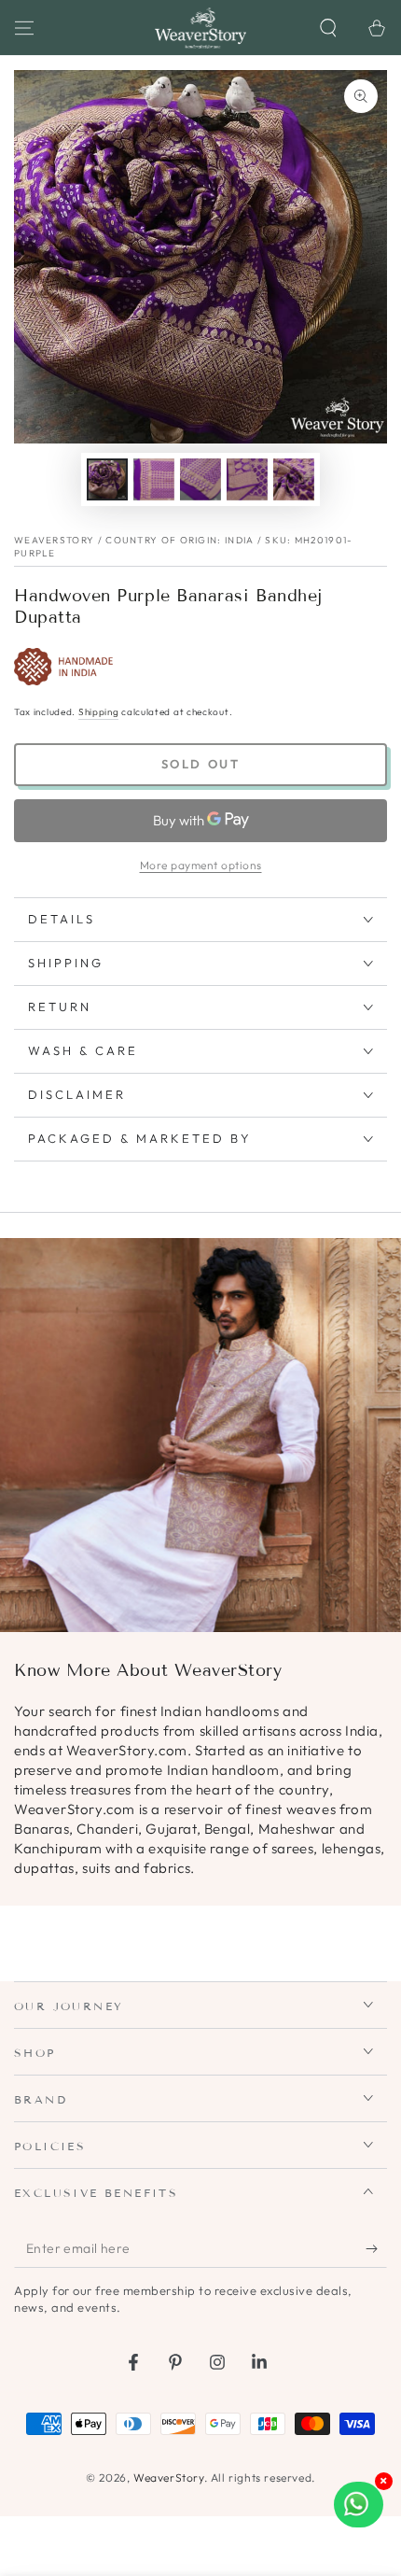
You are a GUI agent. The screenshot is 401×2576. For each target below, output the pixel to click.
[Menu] (24, 28)
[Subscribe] (376, 2249)
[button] (328, 28)
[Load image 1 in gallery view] (107, 479)
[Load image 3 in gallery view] (200, 479)
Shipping (99, 712)
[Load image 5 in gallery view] (294, 479)
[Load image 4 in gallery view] (247, 479)
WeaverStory (169, 2477)
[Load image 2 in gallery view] (154, 479)
